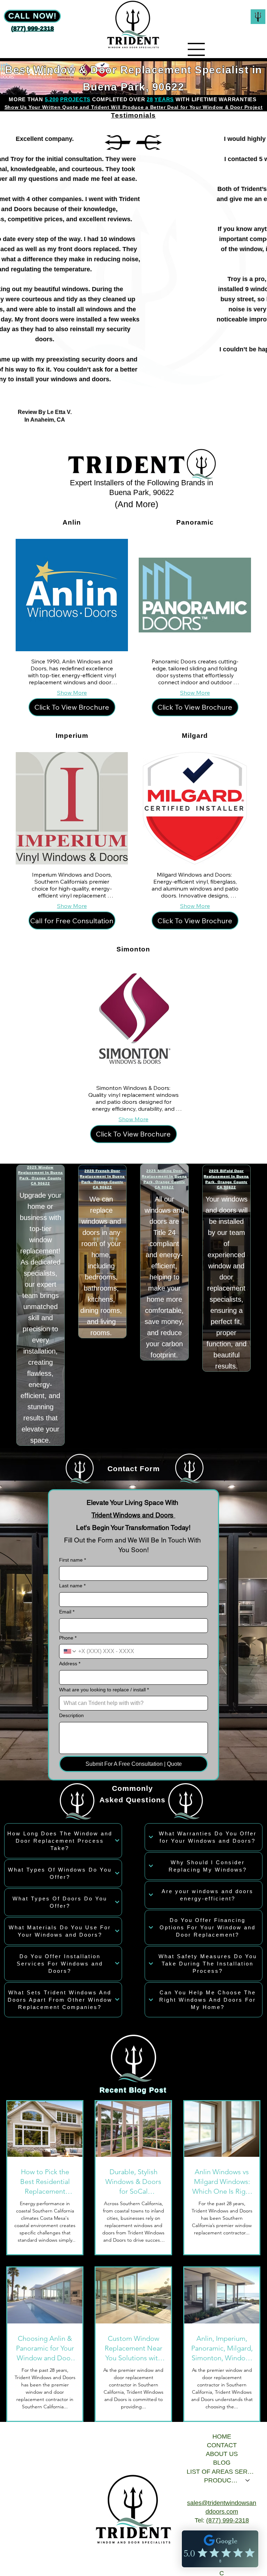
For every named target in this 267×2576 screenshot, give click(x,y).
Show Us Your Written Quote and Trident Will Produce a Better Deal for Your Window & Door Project (134, 107)
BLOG (222, 2463)
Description (71, 1715)
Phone (68, 1638)
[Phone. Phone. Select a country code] (70, 1651)
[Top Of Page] (258, 17)
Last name (72, 1586)
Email (67, 1612)
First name (72, 1560)
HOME (222, 2437)
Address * (70, 1664)
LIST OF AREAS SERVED (222, 2472)
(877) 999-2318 (228, 2520)
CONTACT (222, 2445)
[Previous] (118, 142)
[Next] (149, 142)
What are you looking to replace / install (104, 1690)
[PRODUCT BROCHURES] (248, 2481)
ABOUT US (222, 2454)
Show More (72, 693)
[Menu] (196, 49)
